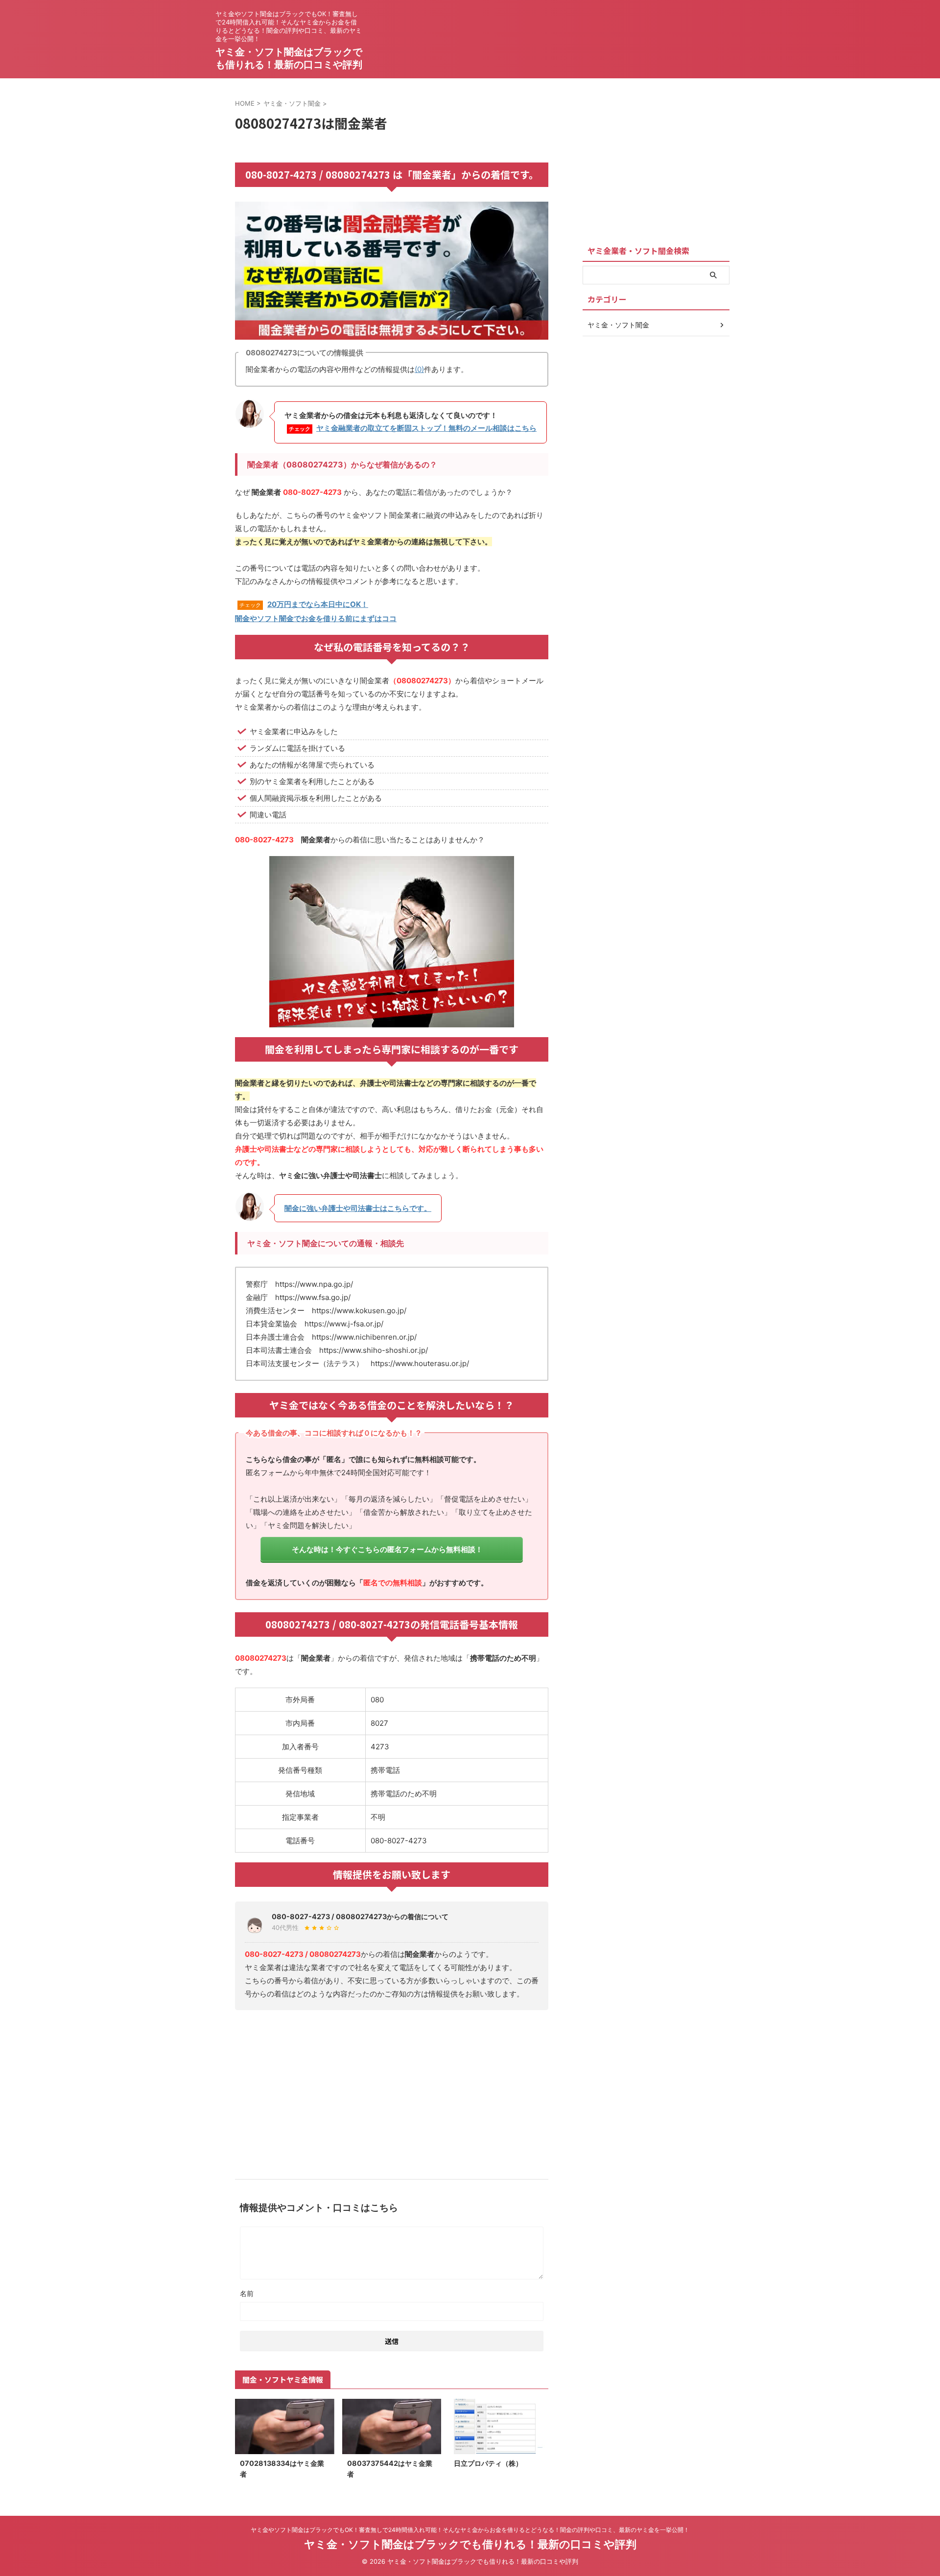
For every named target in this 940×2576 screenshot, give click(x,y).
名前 (247, 2293)
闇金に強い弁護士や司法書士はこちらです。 (358, 1208)
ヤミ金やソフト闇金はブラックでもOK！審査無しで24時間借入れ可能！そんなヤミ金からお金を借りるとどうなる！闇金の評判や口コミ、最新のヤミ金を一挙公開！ (470, 2530)
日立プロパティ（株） (488, 2463)
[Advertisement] (392, 2091)
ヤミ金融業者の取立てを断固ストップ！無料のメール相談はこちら (426, 428)
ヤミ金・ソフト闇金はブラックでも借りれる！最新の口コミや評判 (470, 2544)
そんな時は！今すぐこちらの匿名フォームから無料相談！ (387, 1549)
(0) (419, 369)
